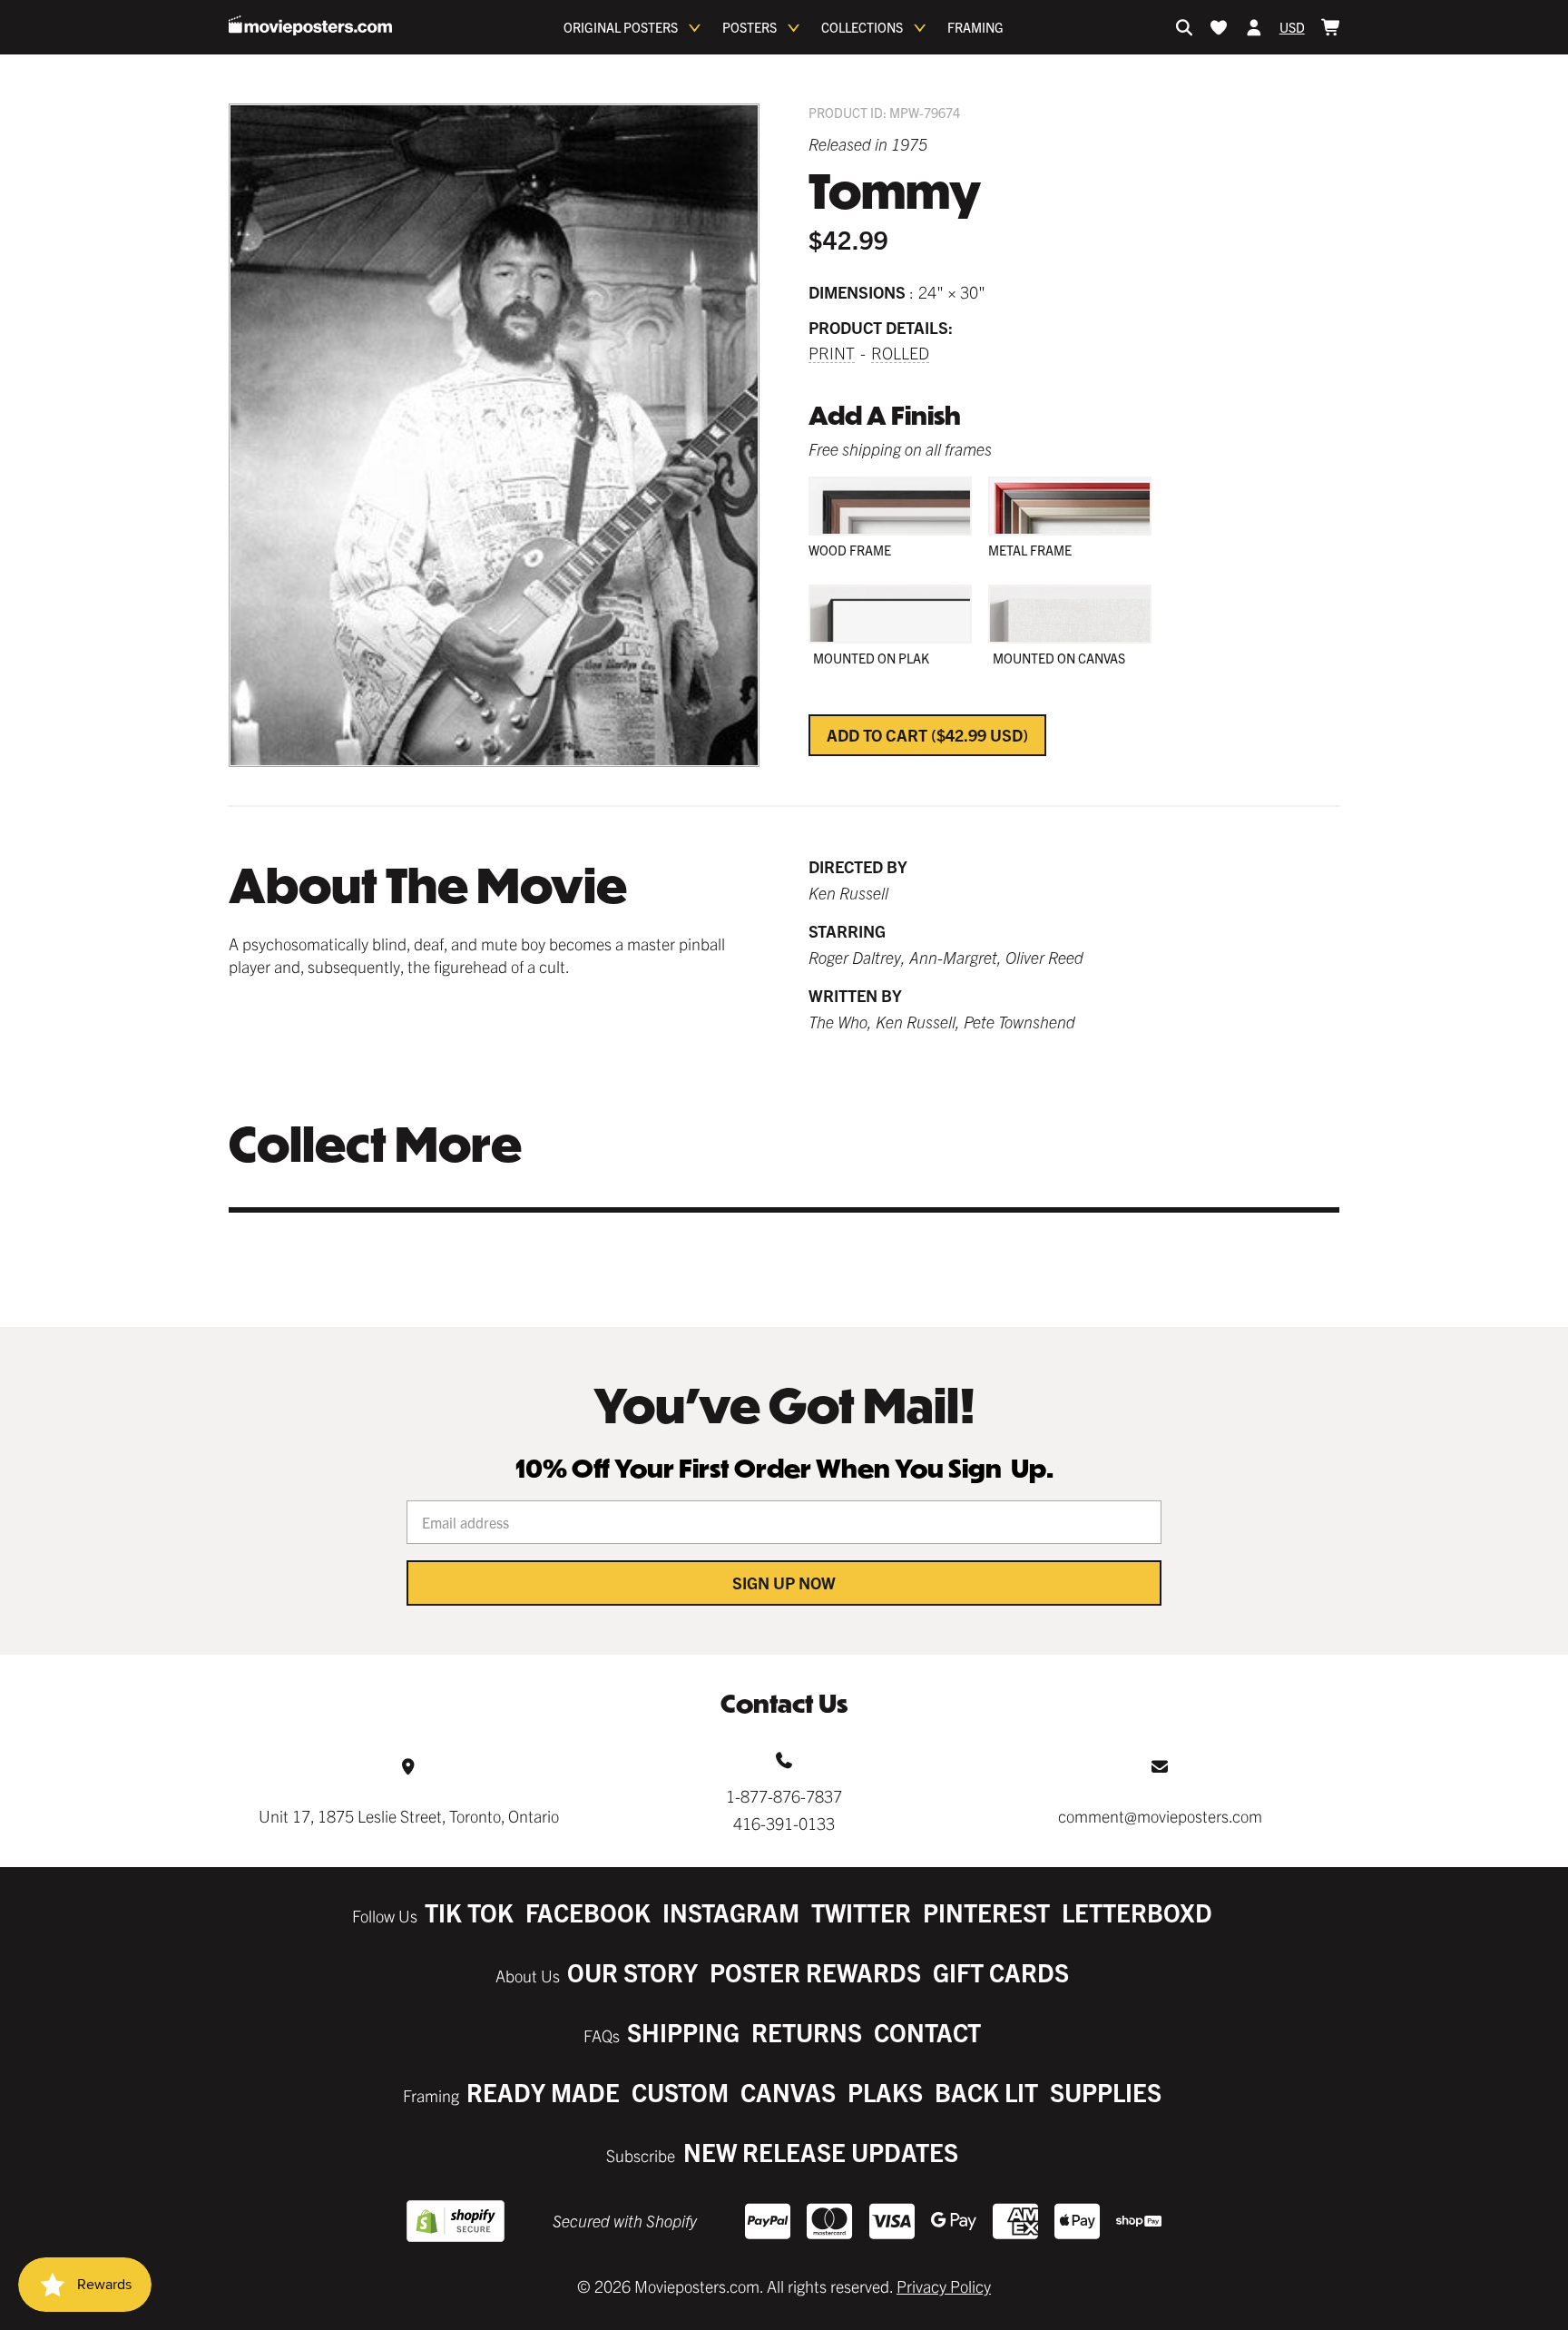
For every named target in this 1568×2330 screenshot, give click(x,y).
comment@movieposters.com (1160, 1816)
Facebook (588, 1912)
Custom (680, 2092)
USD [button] (1292, 27)
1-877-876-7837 (784, 1796)
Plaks (885, 2092)
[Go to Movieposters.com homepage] (310, 25)
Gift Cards (1001, 1972)
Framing (975, 27)
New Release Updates (821, 2152)
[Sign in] (1254, 27)
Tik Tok (469, 1912)
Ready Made (543, 2092)
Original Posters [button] (621, 27)
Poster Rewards (815, 1972)
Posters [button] (750, 27)
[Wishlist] (1219, 27)
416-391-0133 (784, 1823)
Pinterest (986, 1912)
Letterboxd (1137, 1912)
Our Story (632, 1972)
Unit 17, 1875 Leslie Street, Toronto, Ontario (409, 1816)
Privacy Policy (944, 2286)
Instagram (731, 1912)
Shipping (683, 2032)
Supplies (1106, 2092)
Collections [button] (862, 27)
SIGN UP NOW (784, 1583)
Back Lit (986, 2092)
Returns (807, 2032)
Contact (927, 2032)
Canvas (788, 2092)
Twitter (861, 1912)
